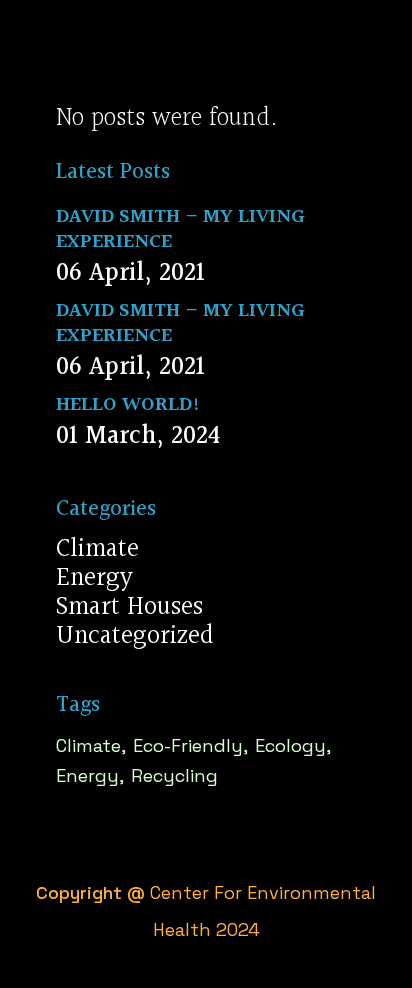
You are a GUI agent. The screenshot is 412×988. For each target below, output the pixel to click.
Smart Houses (129, 607)
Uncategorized (135, 636)
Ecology (290, 745)
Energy (94, 578)
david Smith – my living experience (180, 229)
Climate (97, 549)
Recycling (174, 775)
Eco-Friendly (188, 745)
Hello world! (128, 405)
